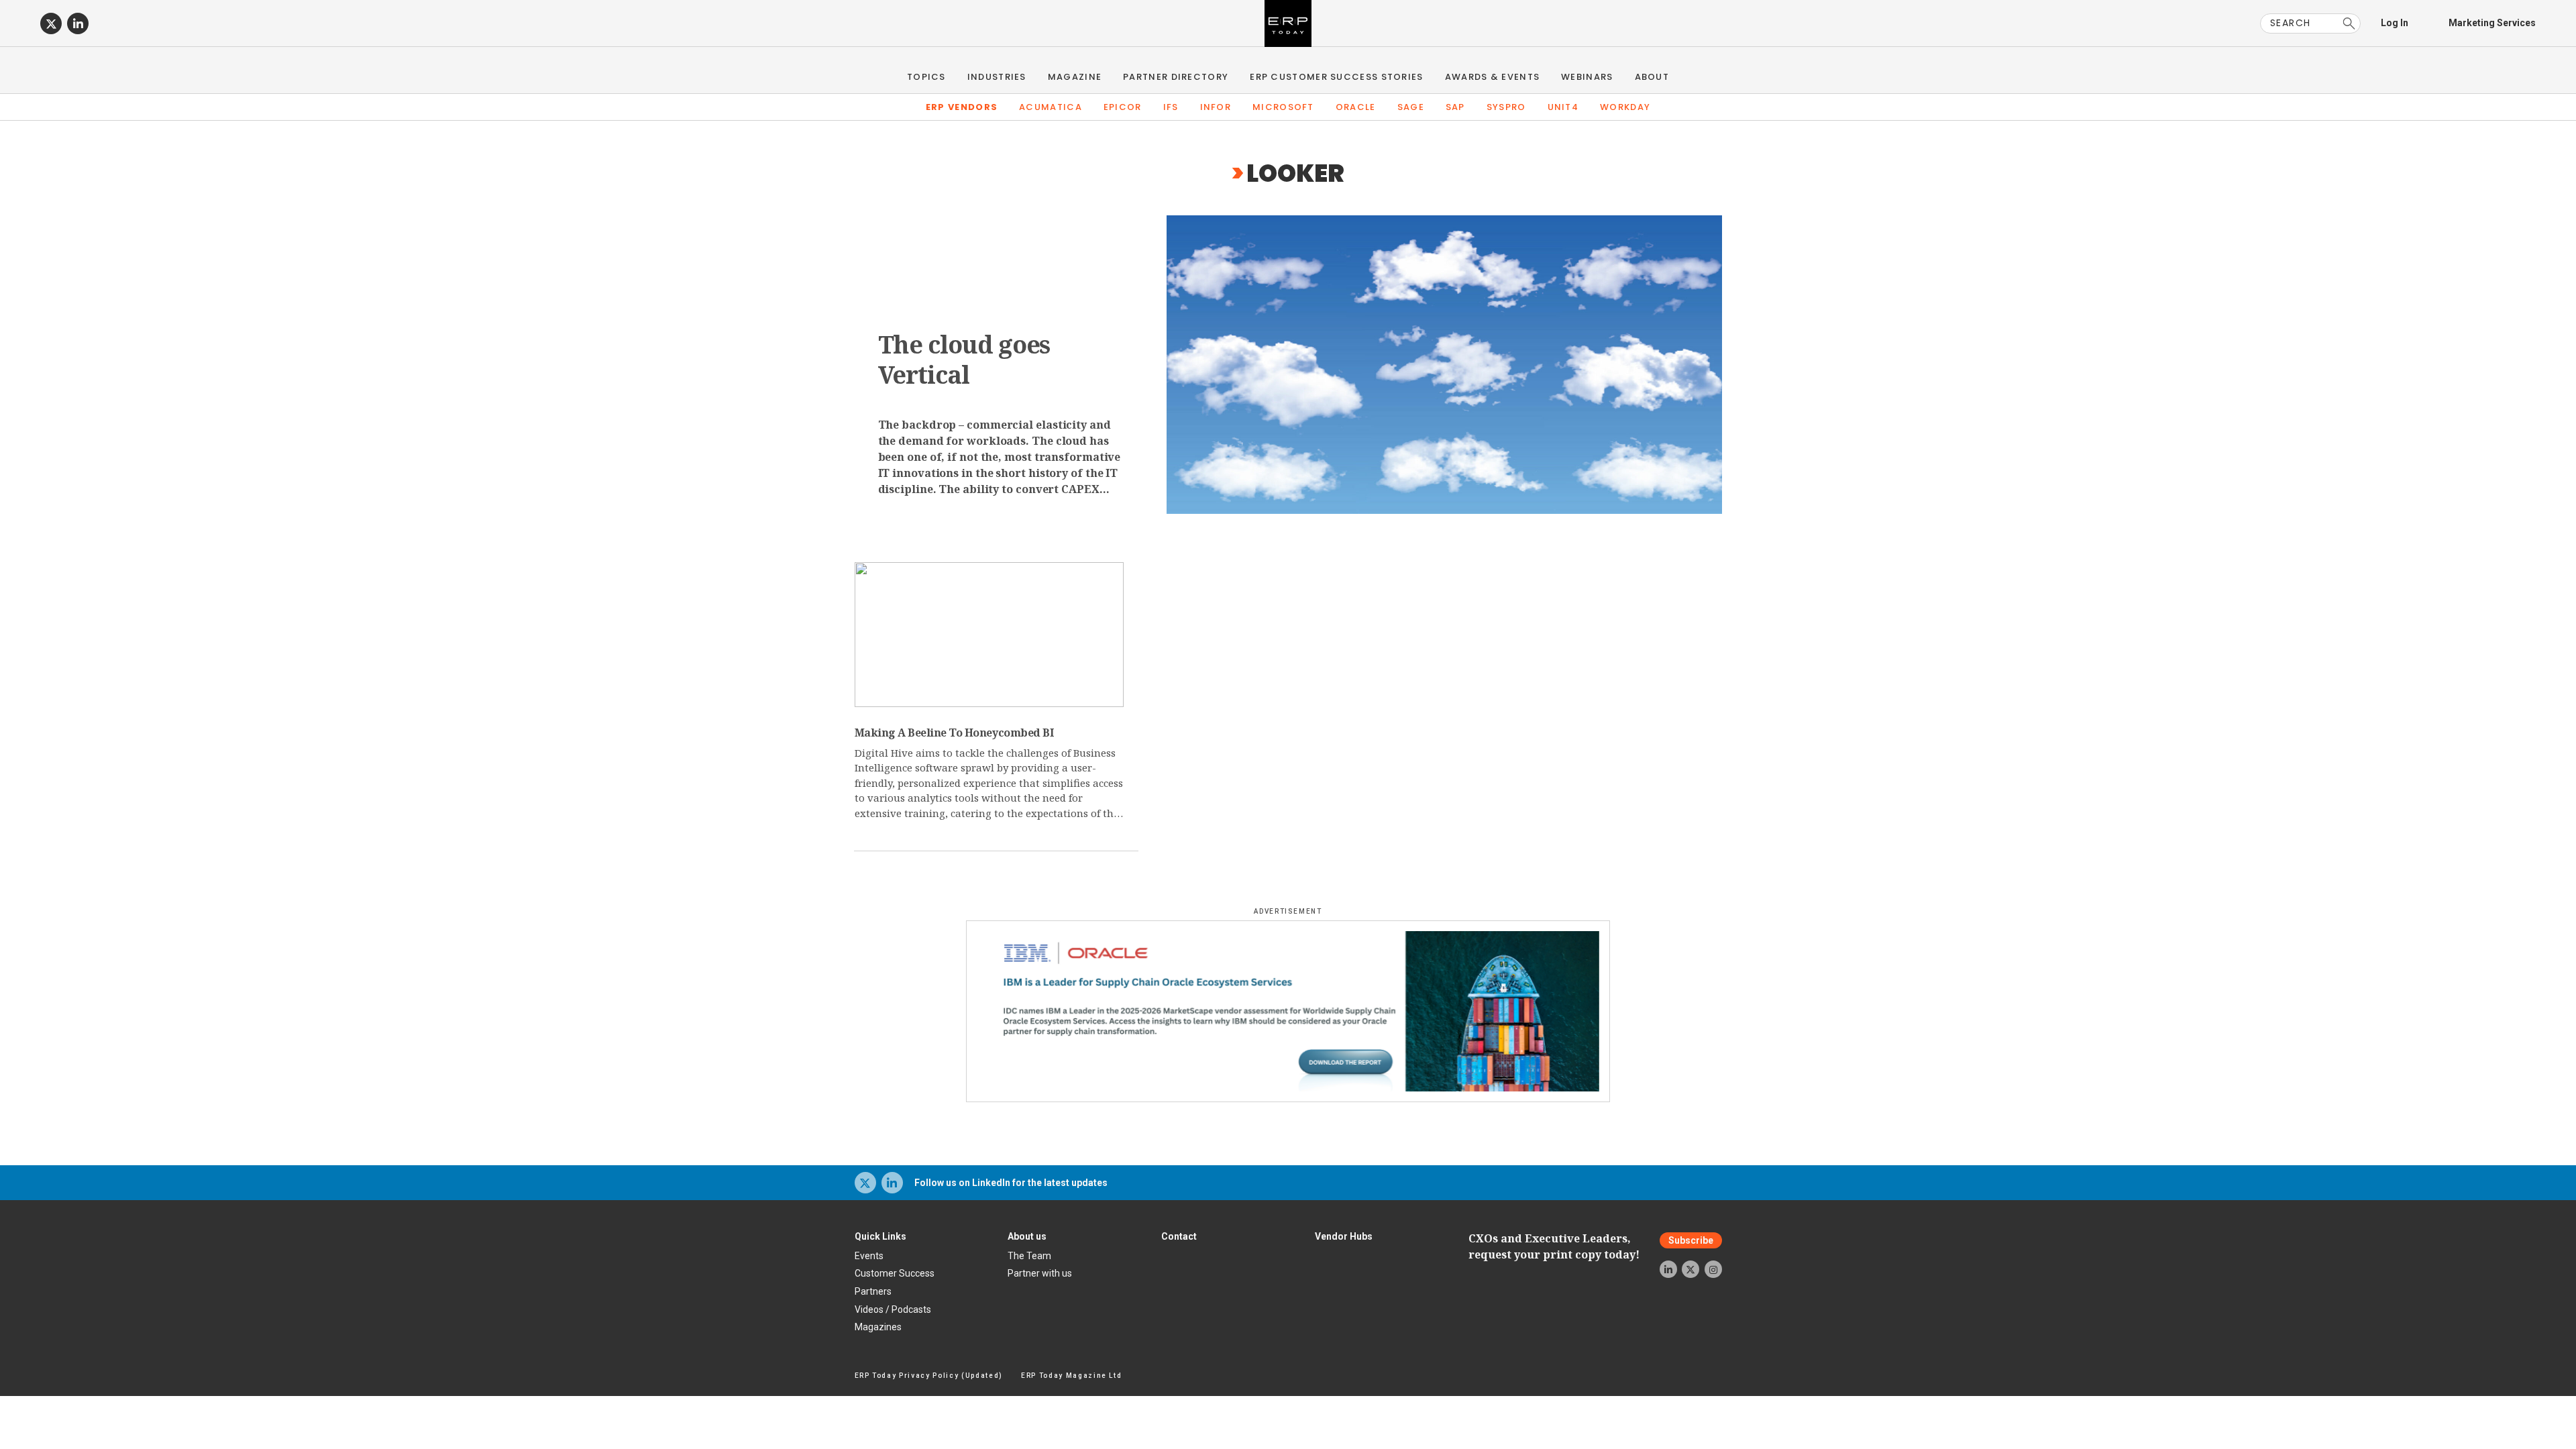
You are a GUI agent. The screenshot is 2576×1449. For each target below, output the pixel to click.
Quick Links (880, 1236)
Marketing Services (2492, 23)
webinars (1587, 77)
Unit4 (1563, 107)
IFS (1171, 107)
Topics (926, 77)
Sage (1411, 107)
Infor (1216, 107)
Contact (1179, 1236)
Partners (873, 1291)
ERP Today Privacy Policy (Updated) (929, 1376)
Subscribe (1691, 1240)
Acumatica (1051, 107)
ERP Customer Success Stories (1336, 77)
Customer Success (895, 1273)
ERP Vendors (962, 107)
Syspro (1506, 107)
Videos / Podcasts (893, 1309)
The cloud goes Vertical (964, 360)
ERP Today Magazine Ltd (1072, 1376)
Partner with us (1040, 1273)
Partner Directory (1176, 77)
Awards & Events (1493, 77)
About (1652, 77)
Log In (2395, 23)
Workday (1625, 107)
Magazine (1075, 77)
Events (869, 1256)
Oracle (1356, 107)
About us (1027, 1236)
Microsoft (1283, 107)
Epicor (1123, 107)
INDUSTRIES (997, 77)
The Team (1029, 1256)
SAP (1455, 107)
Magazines (878, 1327)
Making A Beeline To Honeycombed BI (954, 733)
